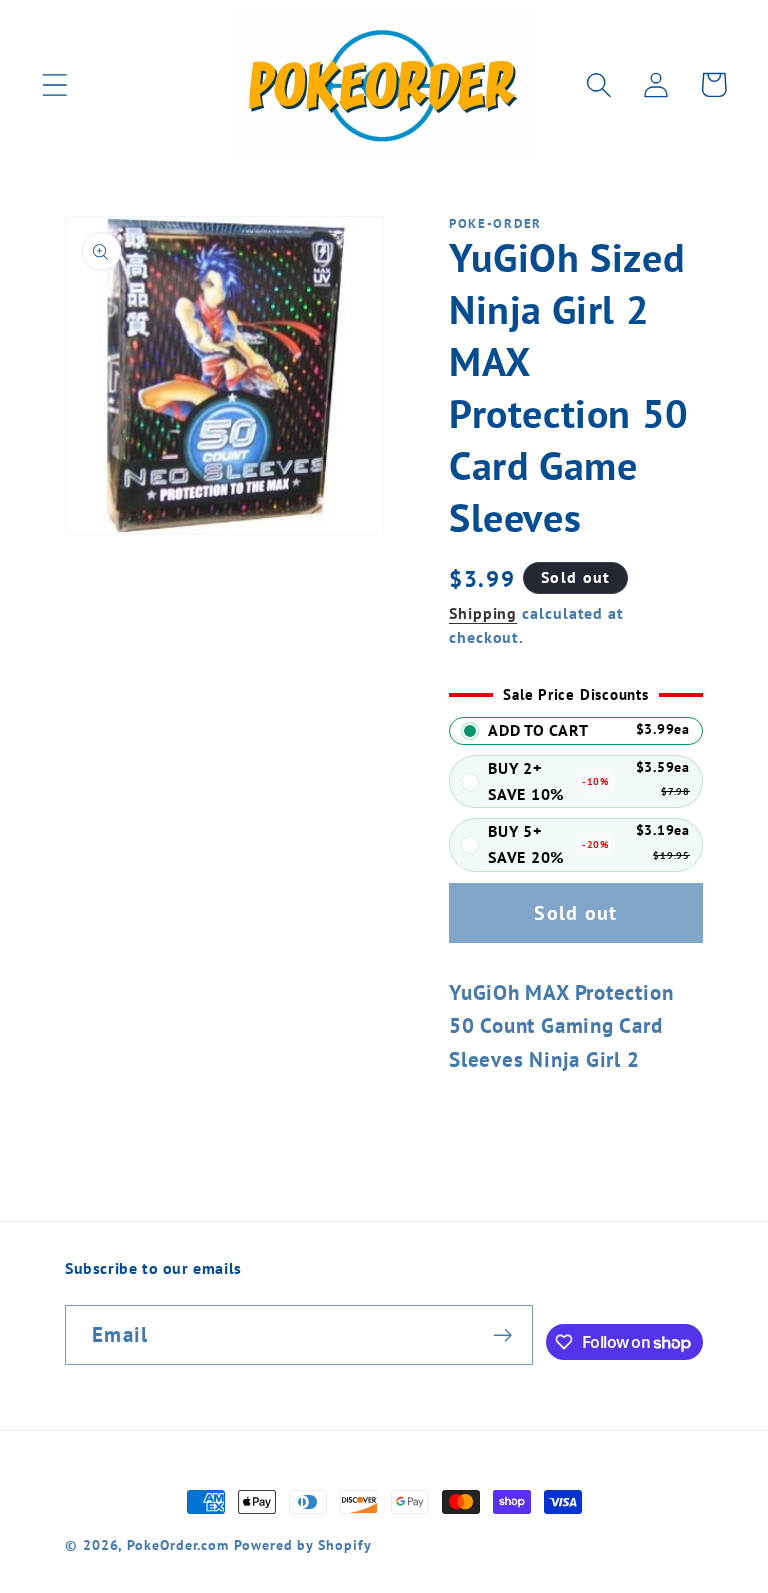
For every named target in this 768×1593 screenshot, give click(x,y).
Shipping (483, 613)
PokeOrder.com (178, 1544)
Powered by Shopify (302, 1544)
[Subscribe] (502, 1335)
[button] (54, 84)
